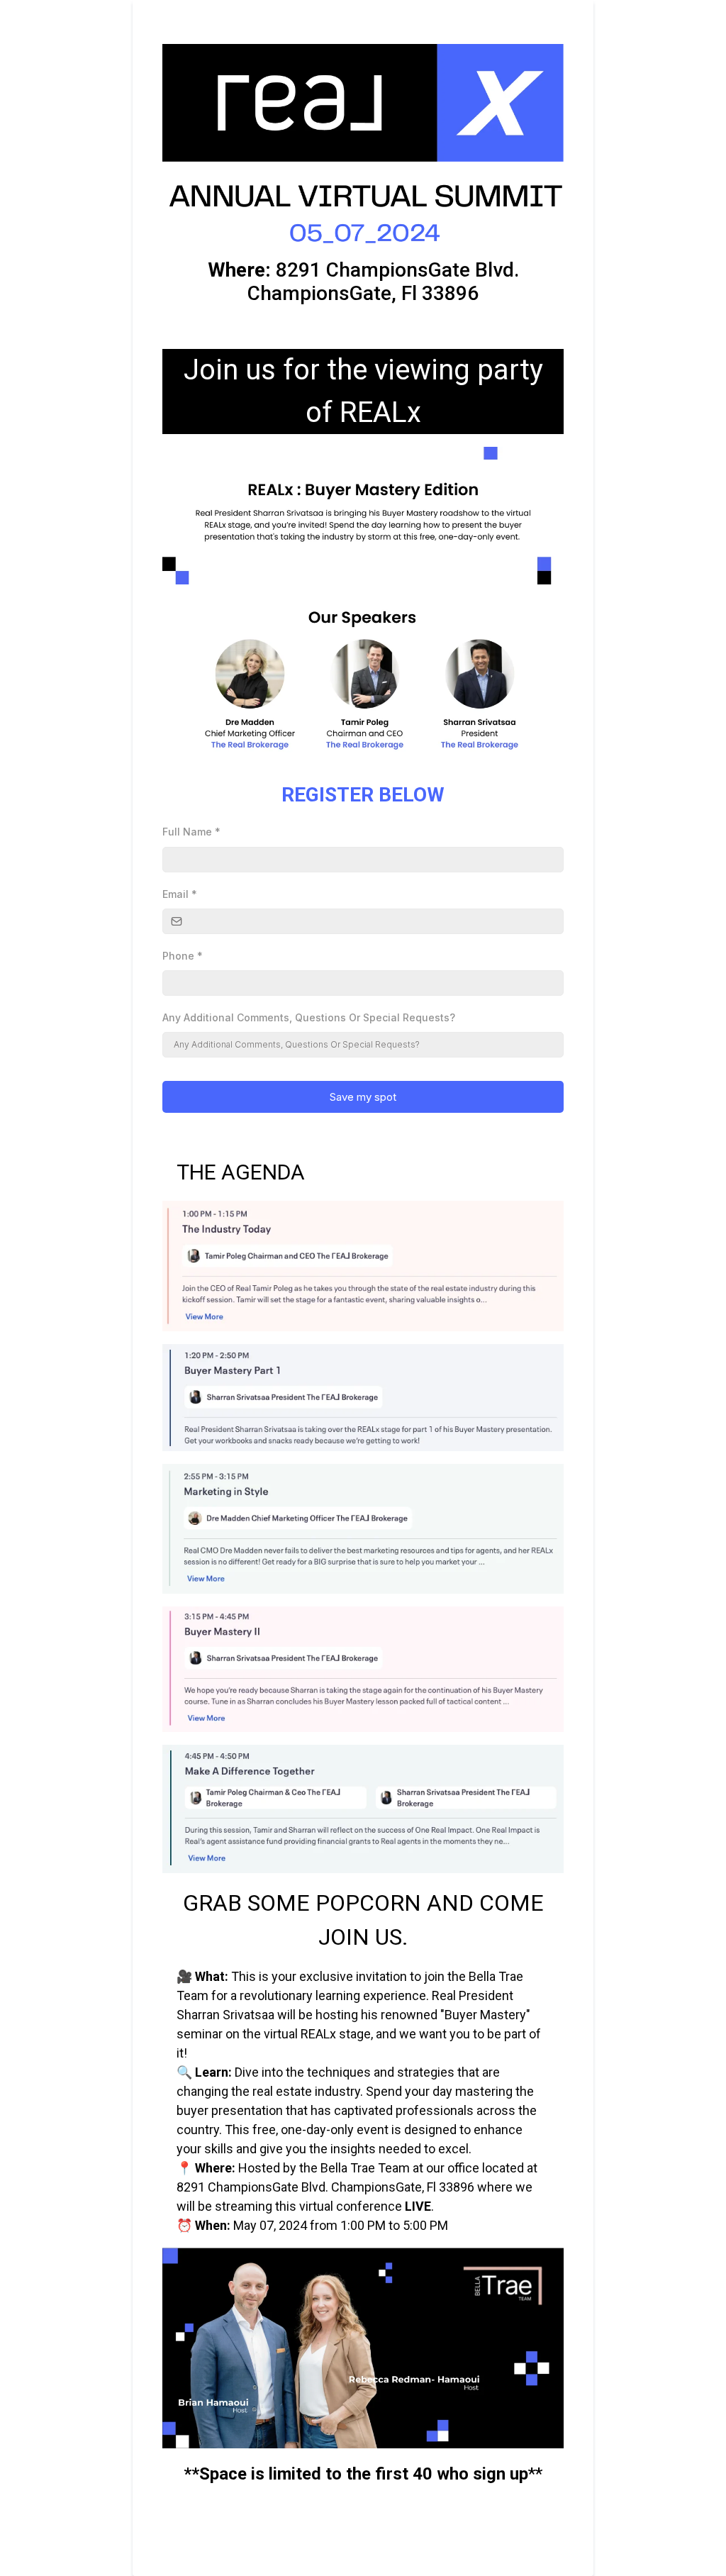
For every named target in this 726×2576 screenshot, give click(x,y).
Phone (183, 956)
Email (180, 894)
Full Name (191, 832)
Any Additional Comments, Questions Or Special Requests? (309, 1017)
